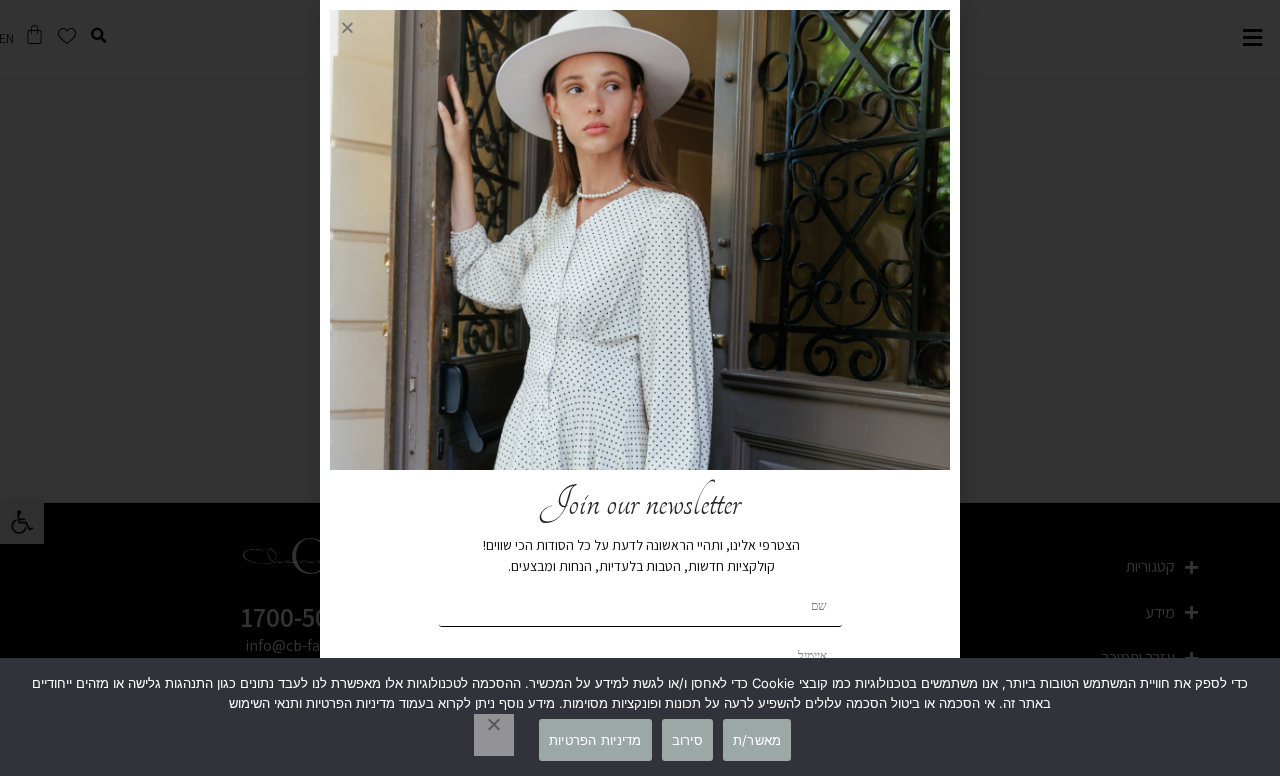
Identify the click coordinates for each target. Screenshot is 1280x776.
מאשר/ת (757, 740)
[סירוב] (494, 735)
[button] (347, 27)
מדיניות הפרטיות (595, 740)
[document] (640, 388)
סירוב (687, 740)
